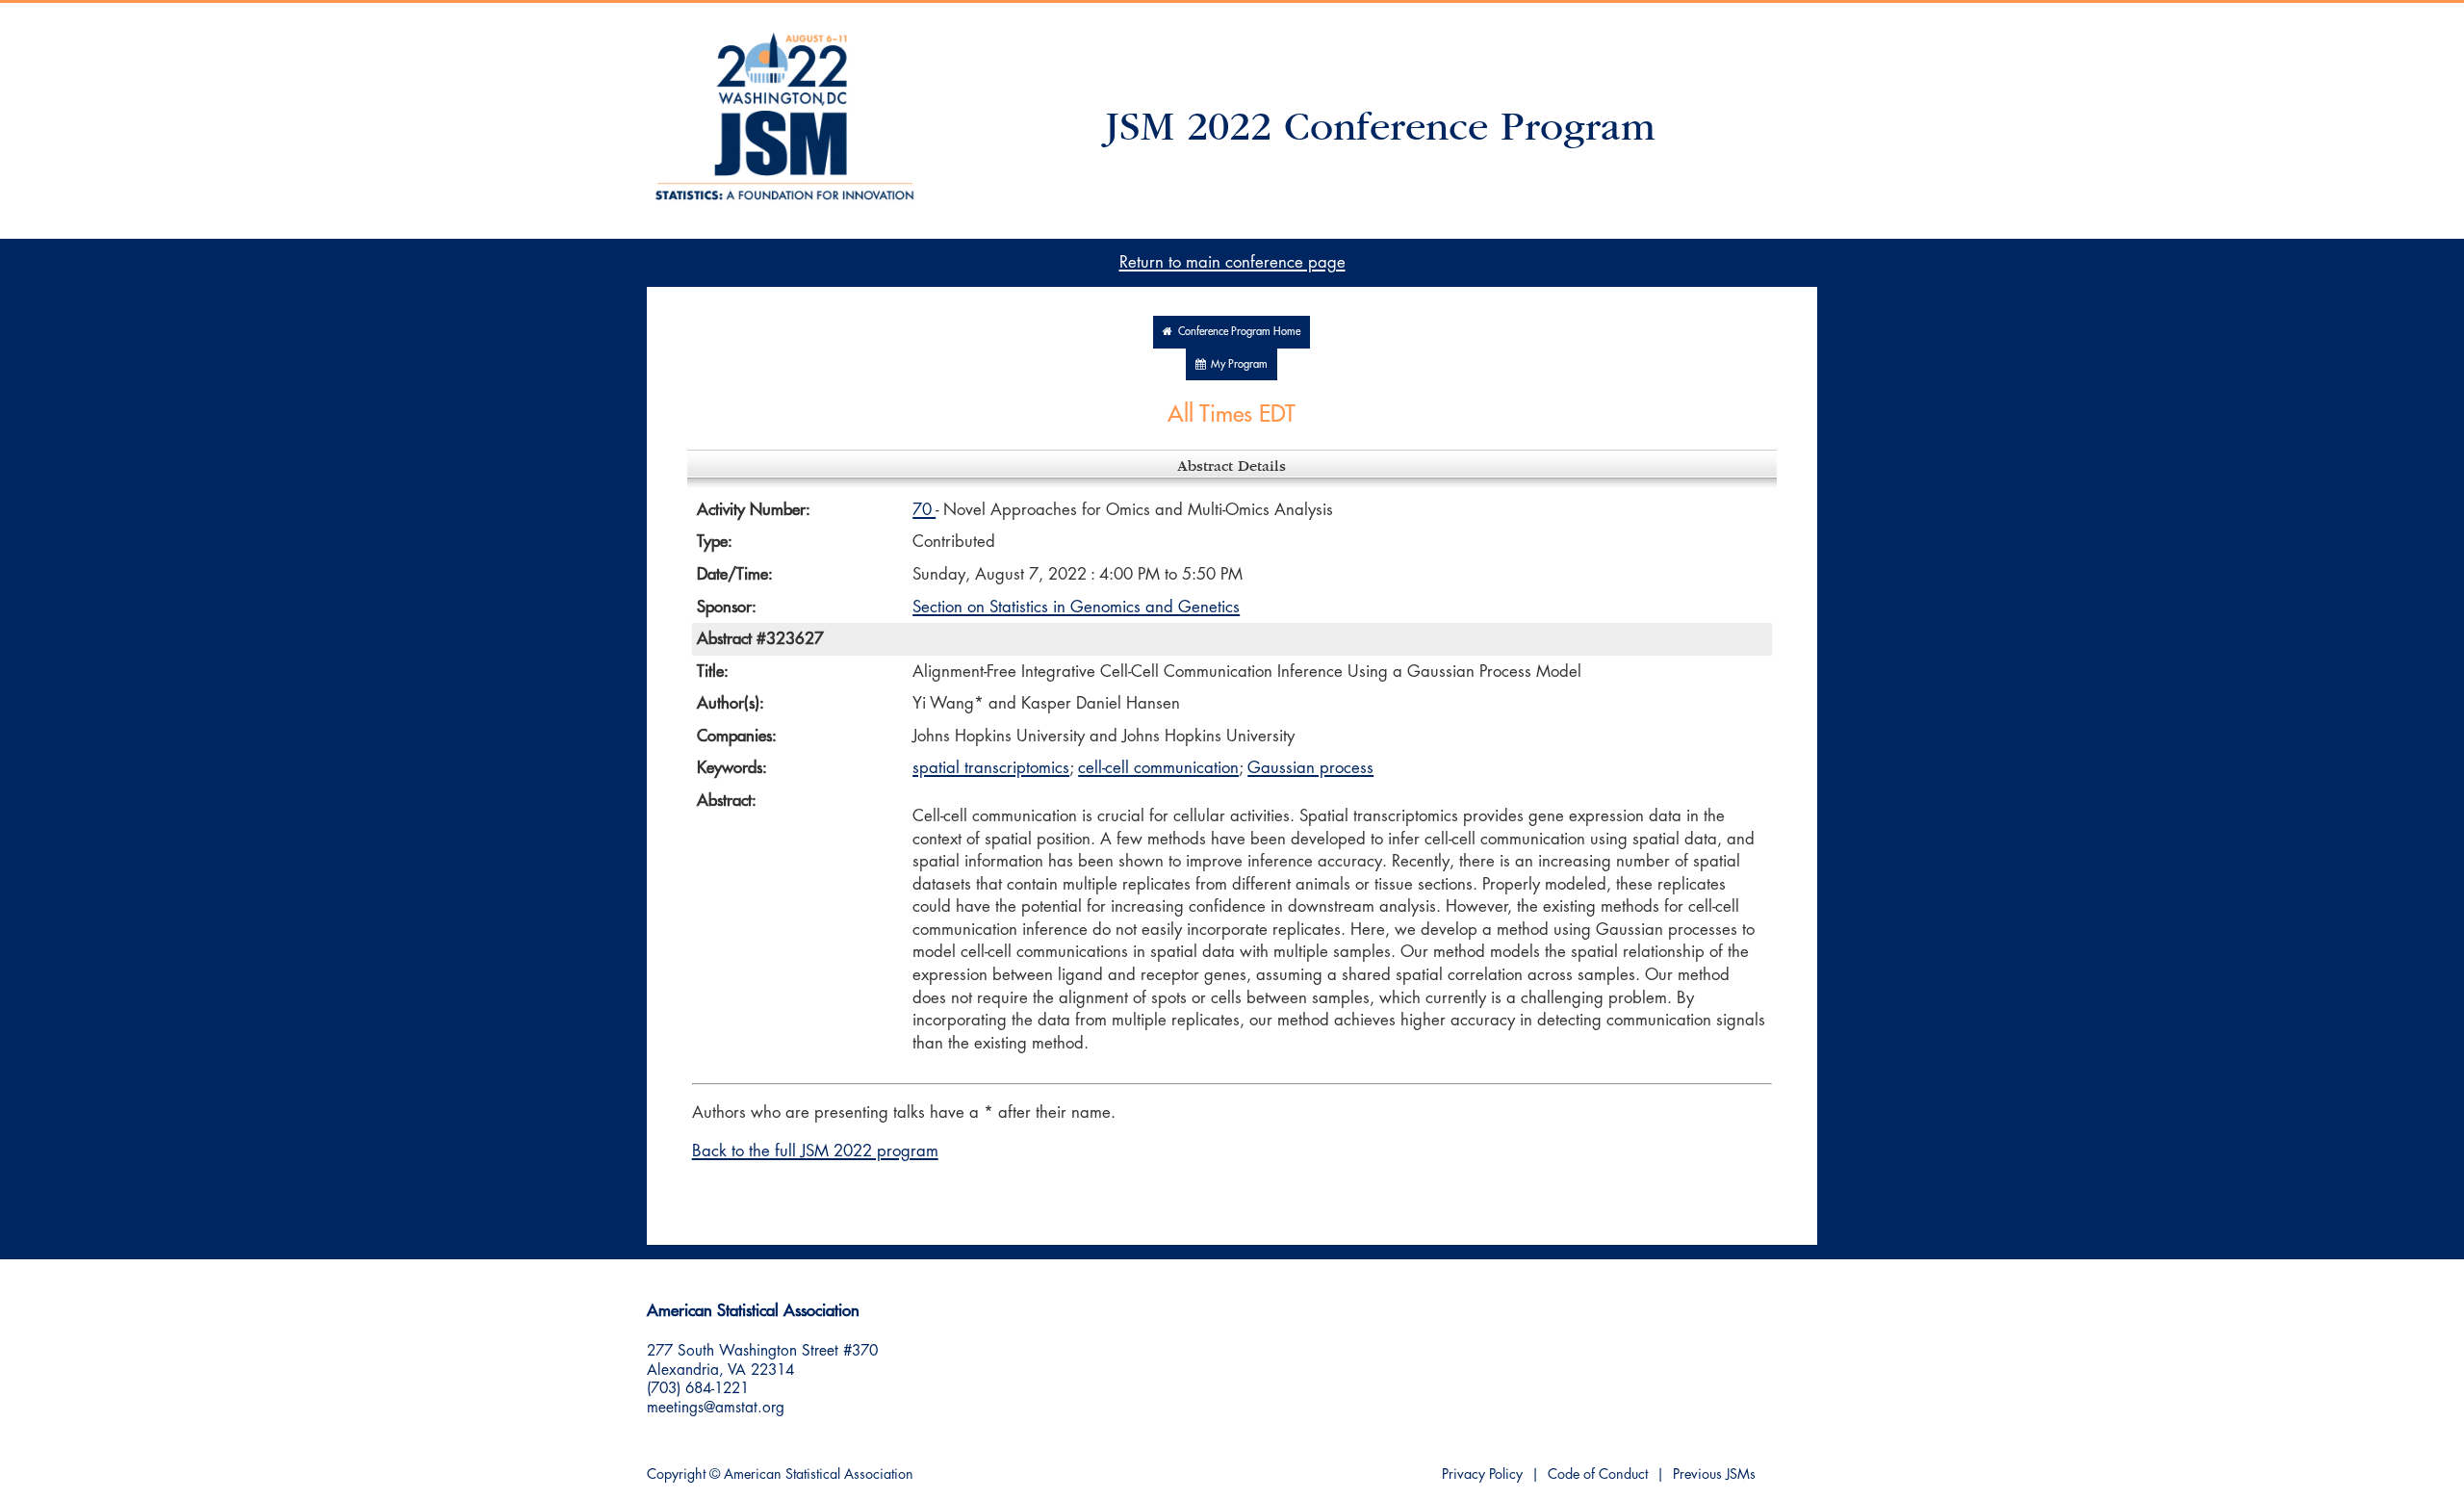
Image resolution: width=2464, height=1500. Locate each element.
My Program (1236, 364)
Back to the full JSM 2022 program (815, 1151)
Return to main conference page (1232, 262)
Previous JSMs (1714, 1474)
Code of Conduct (1598, 1474)
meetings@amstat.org (716, 1408)
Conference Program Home (1236, 332)
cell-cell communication (1158, 768)
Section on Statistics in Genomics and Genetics (1076, 607)
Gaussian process (1310, 768)
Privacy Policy (1482, 1474)
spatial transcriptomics (991, 768)
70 (924, 510)
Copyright (676, 1474)
